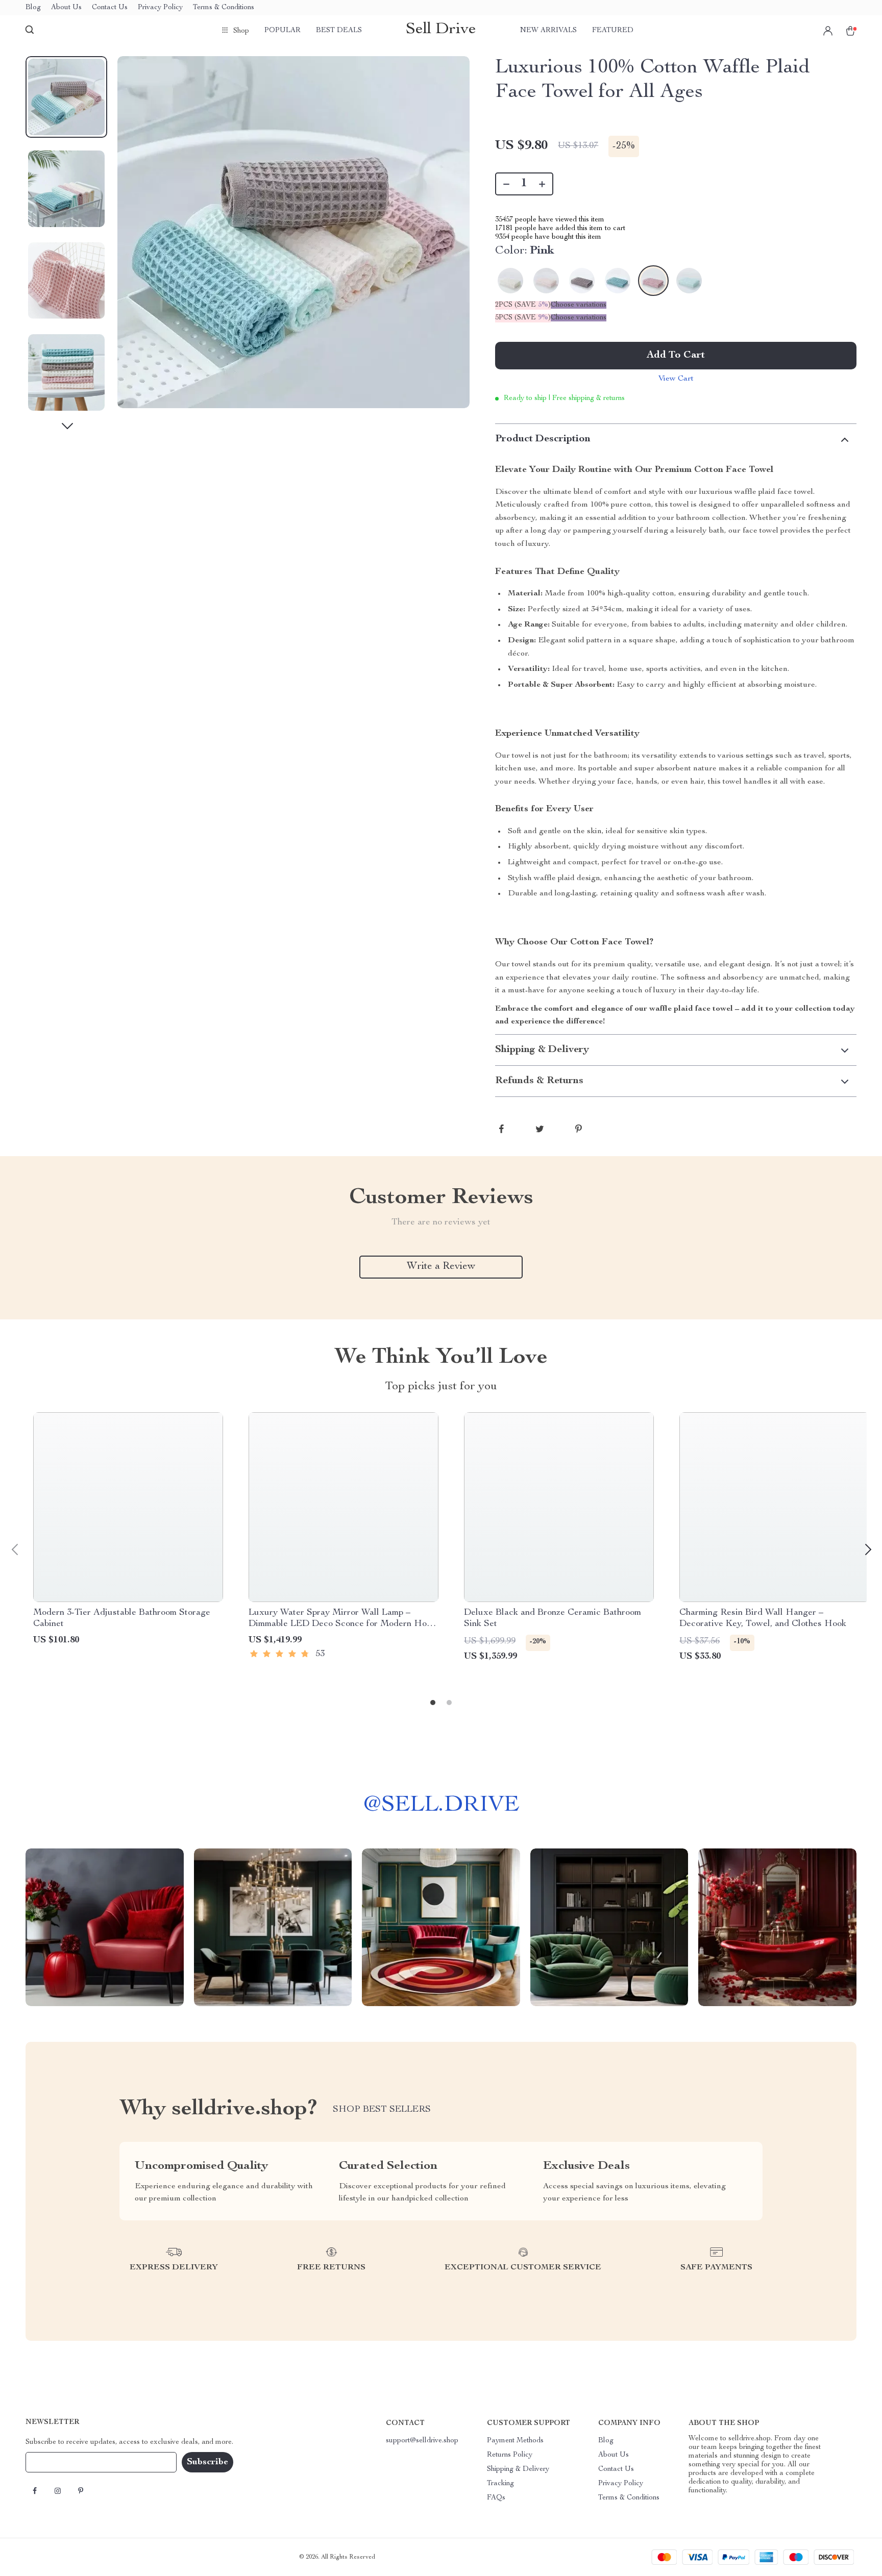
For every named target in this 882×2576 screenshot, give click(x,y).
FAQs (496, 2498)
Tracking (500, 2484)
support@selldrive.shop (422, 2441)
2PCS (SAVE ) (523, 305)
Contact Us (110, 8)
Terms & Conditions (224, 8)
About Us (66, 8)
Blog (33, 8)
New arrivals (548, 31)
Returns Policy (510, 2455)
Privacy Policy (160, 8)
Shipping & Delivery (518, 2469)
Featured (613, 31)
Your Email (53, 2462)
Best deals (339, 31)
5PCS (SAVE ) (523, 318)
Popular (283, 31)
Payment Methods (515, 2441)
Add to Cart (676, 356)
